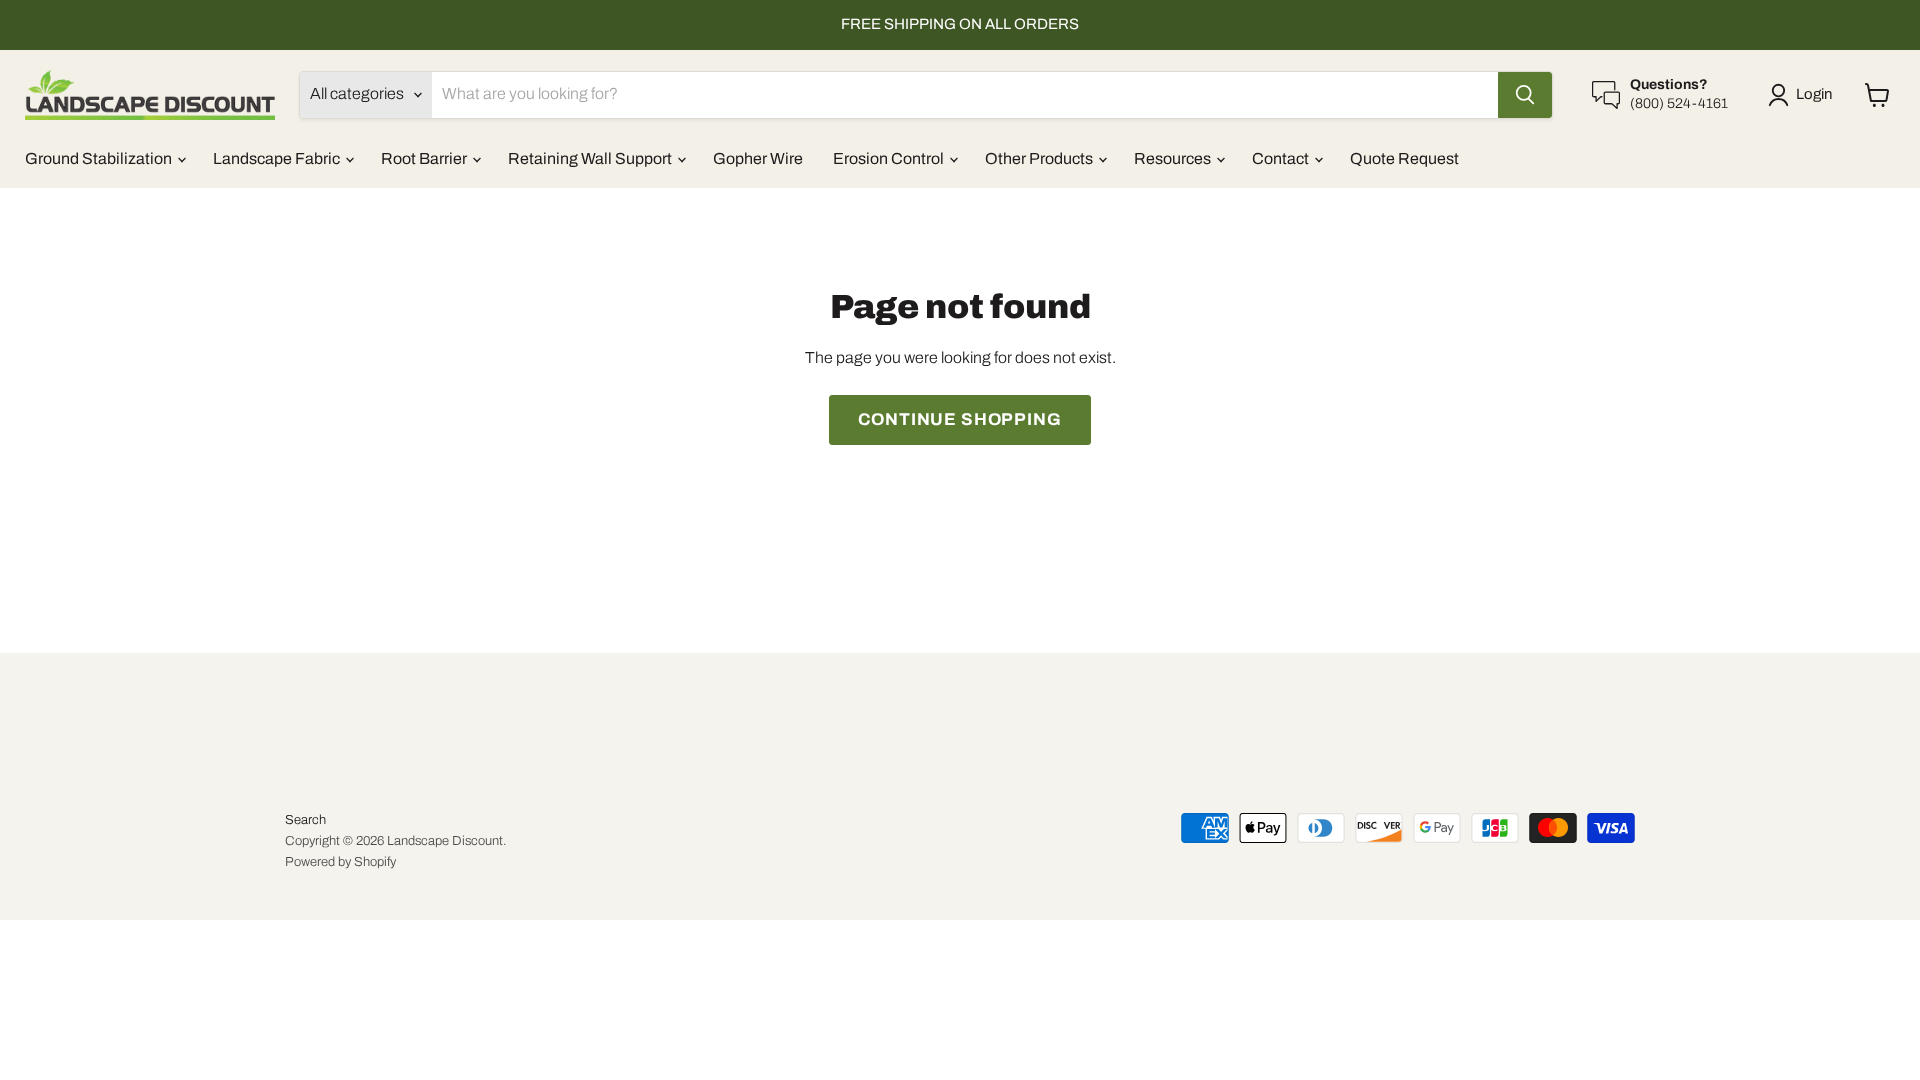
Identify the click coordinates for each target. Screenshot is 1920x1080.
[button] (1804, 95)
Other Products (1040, 158)
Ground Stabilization (100, 158)
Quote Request (1404, 158)
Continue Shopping (959, 419)
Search (305, 820)
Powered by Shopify (340, 862)
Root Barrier (425, 158)
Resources (1174, 158)
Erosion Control (890, 158)
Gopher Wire (758, 158)
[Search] (1525, 95)
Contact (1282, 158)
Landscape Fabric (278, 158)
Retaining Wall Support (591, 158)
